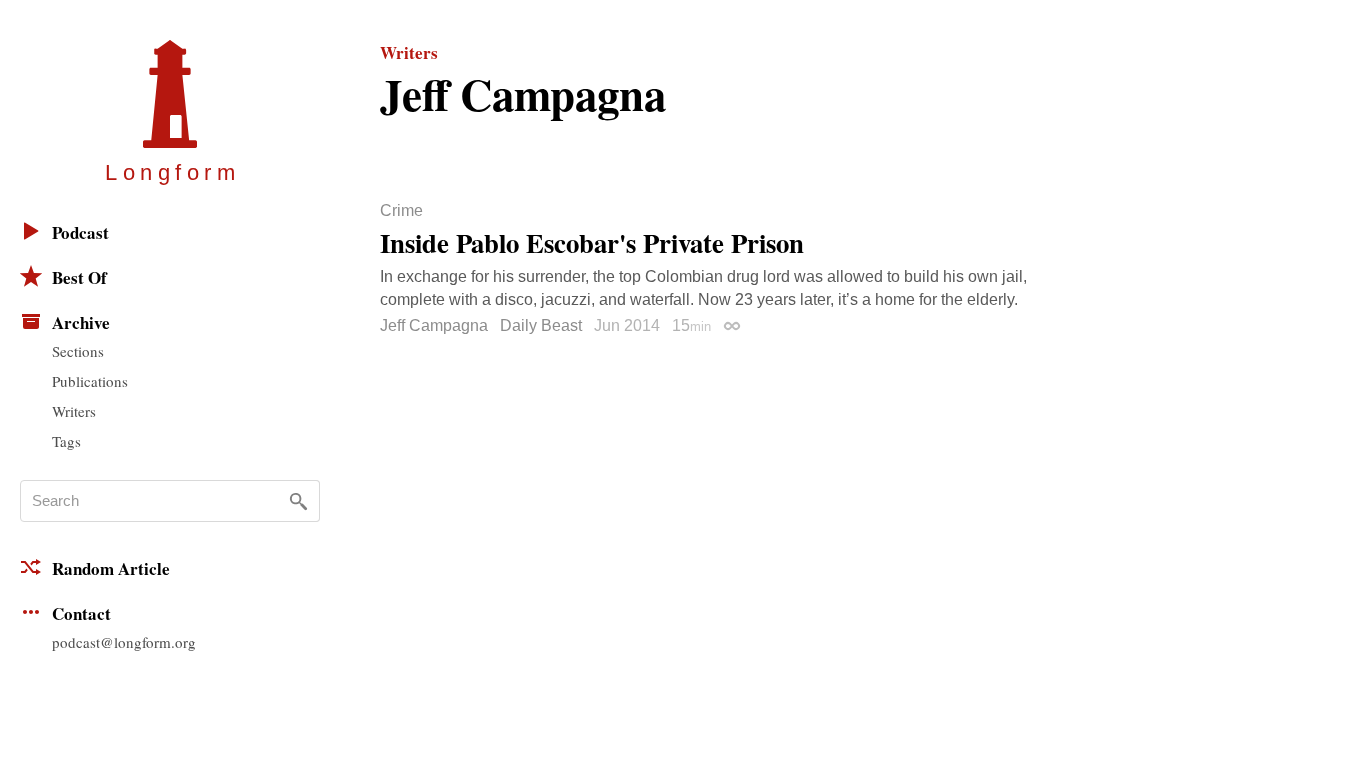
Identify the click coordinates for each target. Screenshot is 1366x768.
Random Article (111, 568)
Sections (78, 351)
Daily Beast (541, 325)
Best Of (79, 277)
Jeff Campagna (434, 325)
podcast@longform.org (124, 642)
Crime (401, 211)
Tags (66, 441)
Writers (74, 411)
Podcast (80, 232)
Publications (90, 381)
